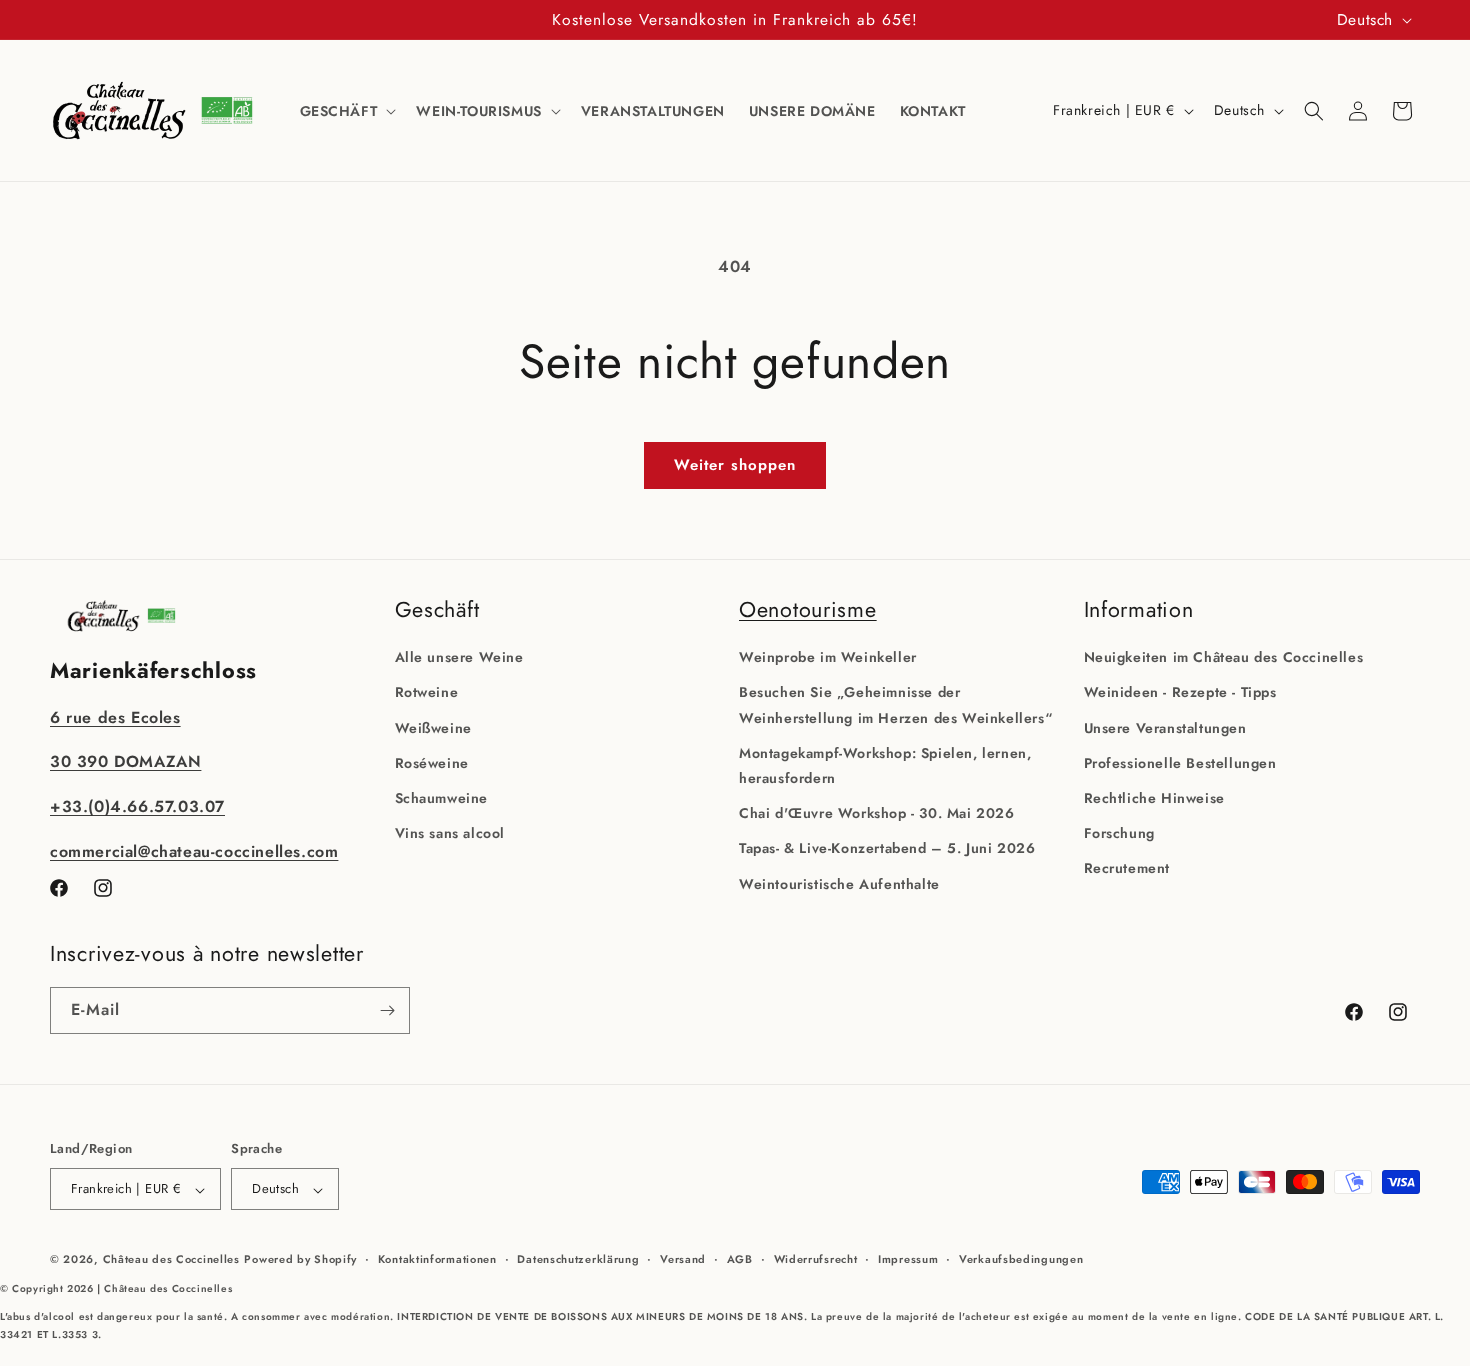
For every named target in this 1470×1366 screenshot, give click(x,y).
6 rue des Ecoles (115, 716)
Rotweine (427, 692)
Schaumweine (442, 797)
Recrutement (1127, 868)
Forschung (1119, 833)
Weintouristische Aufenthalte (839, 883)
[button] (346, 111)
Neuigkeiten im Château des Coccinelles (1224, 657)
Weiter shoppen (735, 465)
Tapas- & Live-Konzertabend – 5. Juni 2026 (887, 848)
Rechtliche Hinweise (1154, 797)
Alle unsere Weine (459, 657)
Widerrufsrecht (816, 1259)
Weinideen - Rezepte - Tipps (1180, 692)
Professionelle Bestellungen (1180, 762)
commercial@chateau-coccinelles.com (194, 850)
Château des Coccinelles (171, 1260)
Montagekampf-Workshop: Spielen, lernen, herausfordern (885, 764)
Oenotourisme (808, 609)
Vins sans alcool (450, 833)
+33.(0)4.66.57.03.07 (137, 806)
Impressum (908, 1259)
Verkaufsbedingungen (1021, 1259)
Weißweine (433, 727)
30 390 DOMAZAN (125, 761)
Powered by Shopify (300, 1260)
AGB (740, 1259)
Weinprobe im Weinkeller (828, 657)
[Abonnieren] (387, 1010)
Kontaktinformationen (437, 1259)
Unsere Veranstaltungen (1165, 727)
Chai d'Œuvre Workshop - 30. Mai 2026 (877, 813)
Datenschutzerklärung (578, 1259)
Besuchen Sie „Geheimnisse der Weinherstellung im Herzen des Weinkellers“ (895, 704)
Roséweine (432, 762)
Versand (683, 1259)
